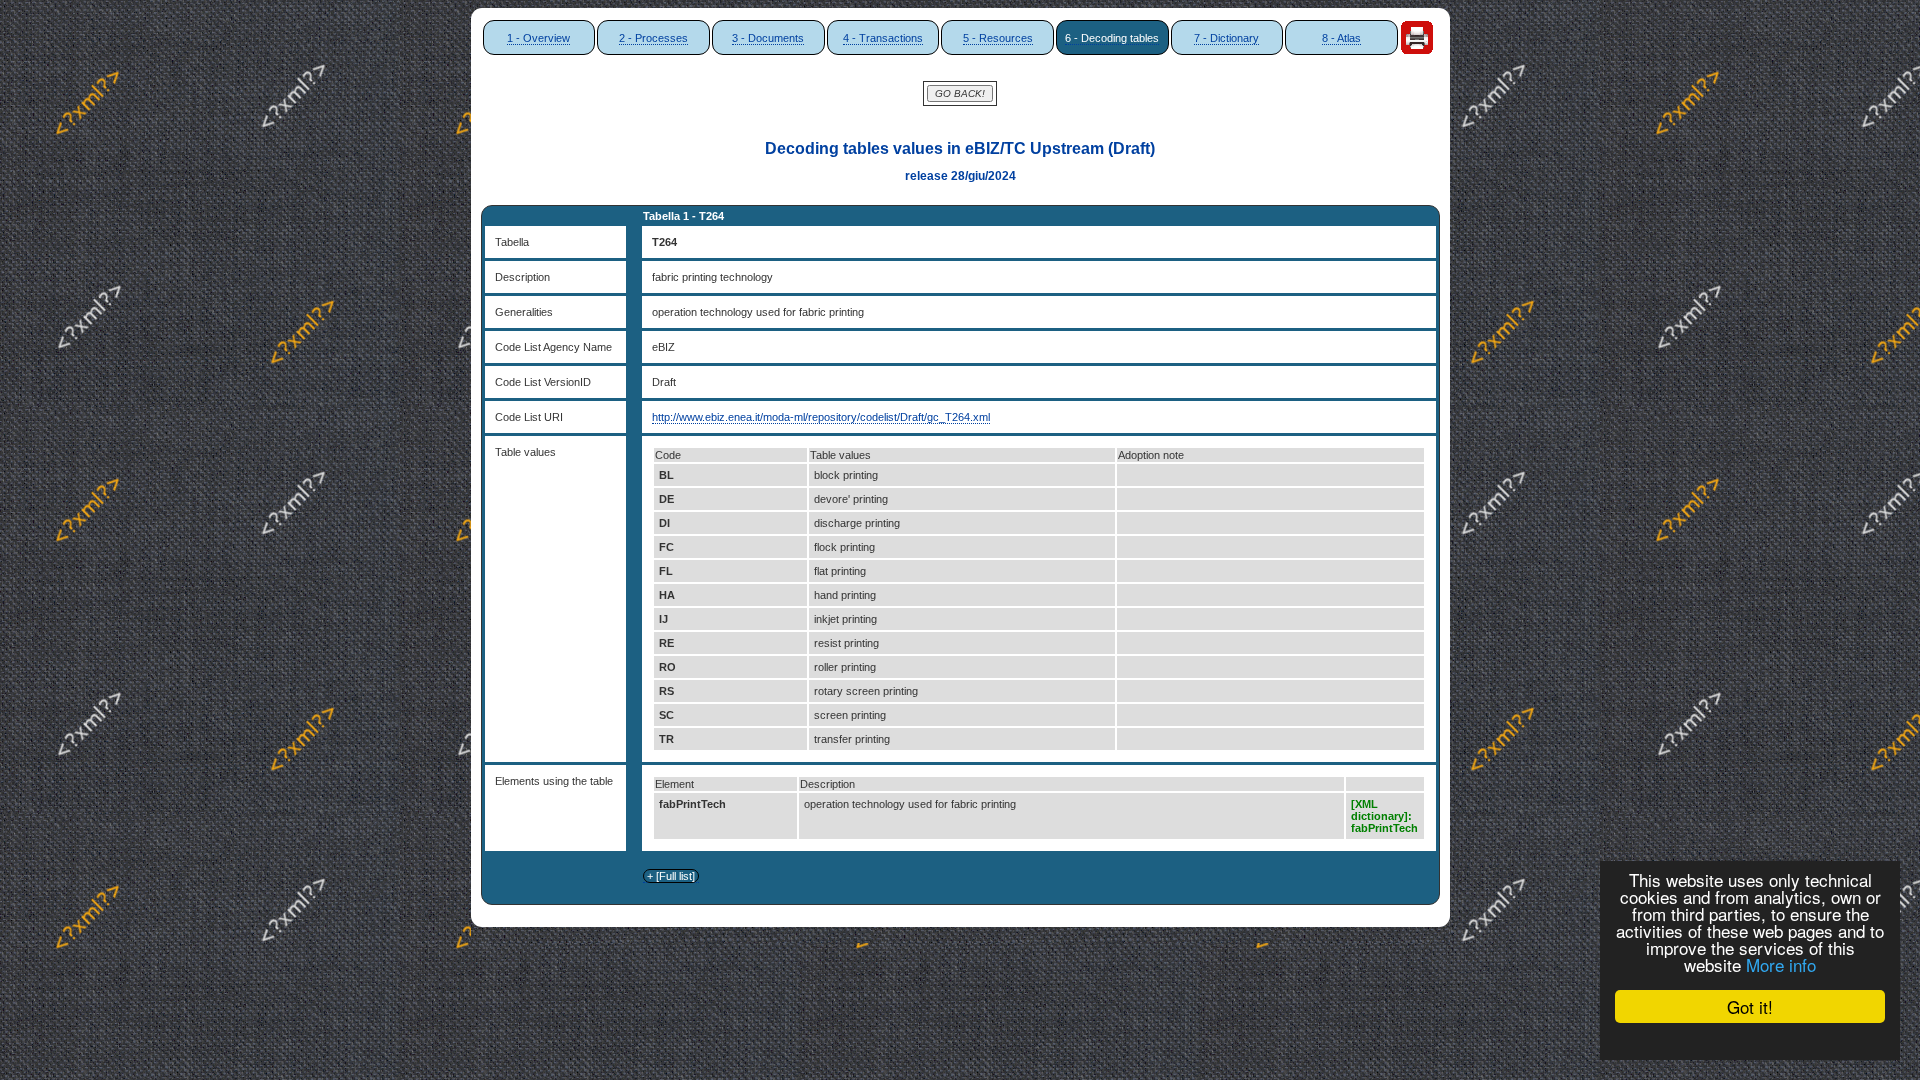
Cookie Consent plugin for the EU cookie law (1750, 1041)
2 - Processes (653, 38)
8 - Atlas (1341, 38)
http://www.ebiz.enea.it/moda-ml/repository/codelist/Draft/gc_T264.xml (821, 417)
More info (1781, 964)
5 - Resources (998, 38)
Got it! (1750, 1006)
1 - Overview (538, 38)
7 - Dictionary (1226, 38)
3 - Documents (768, 38)
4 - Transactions (883, 38)
